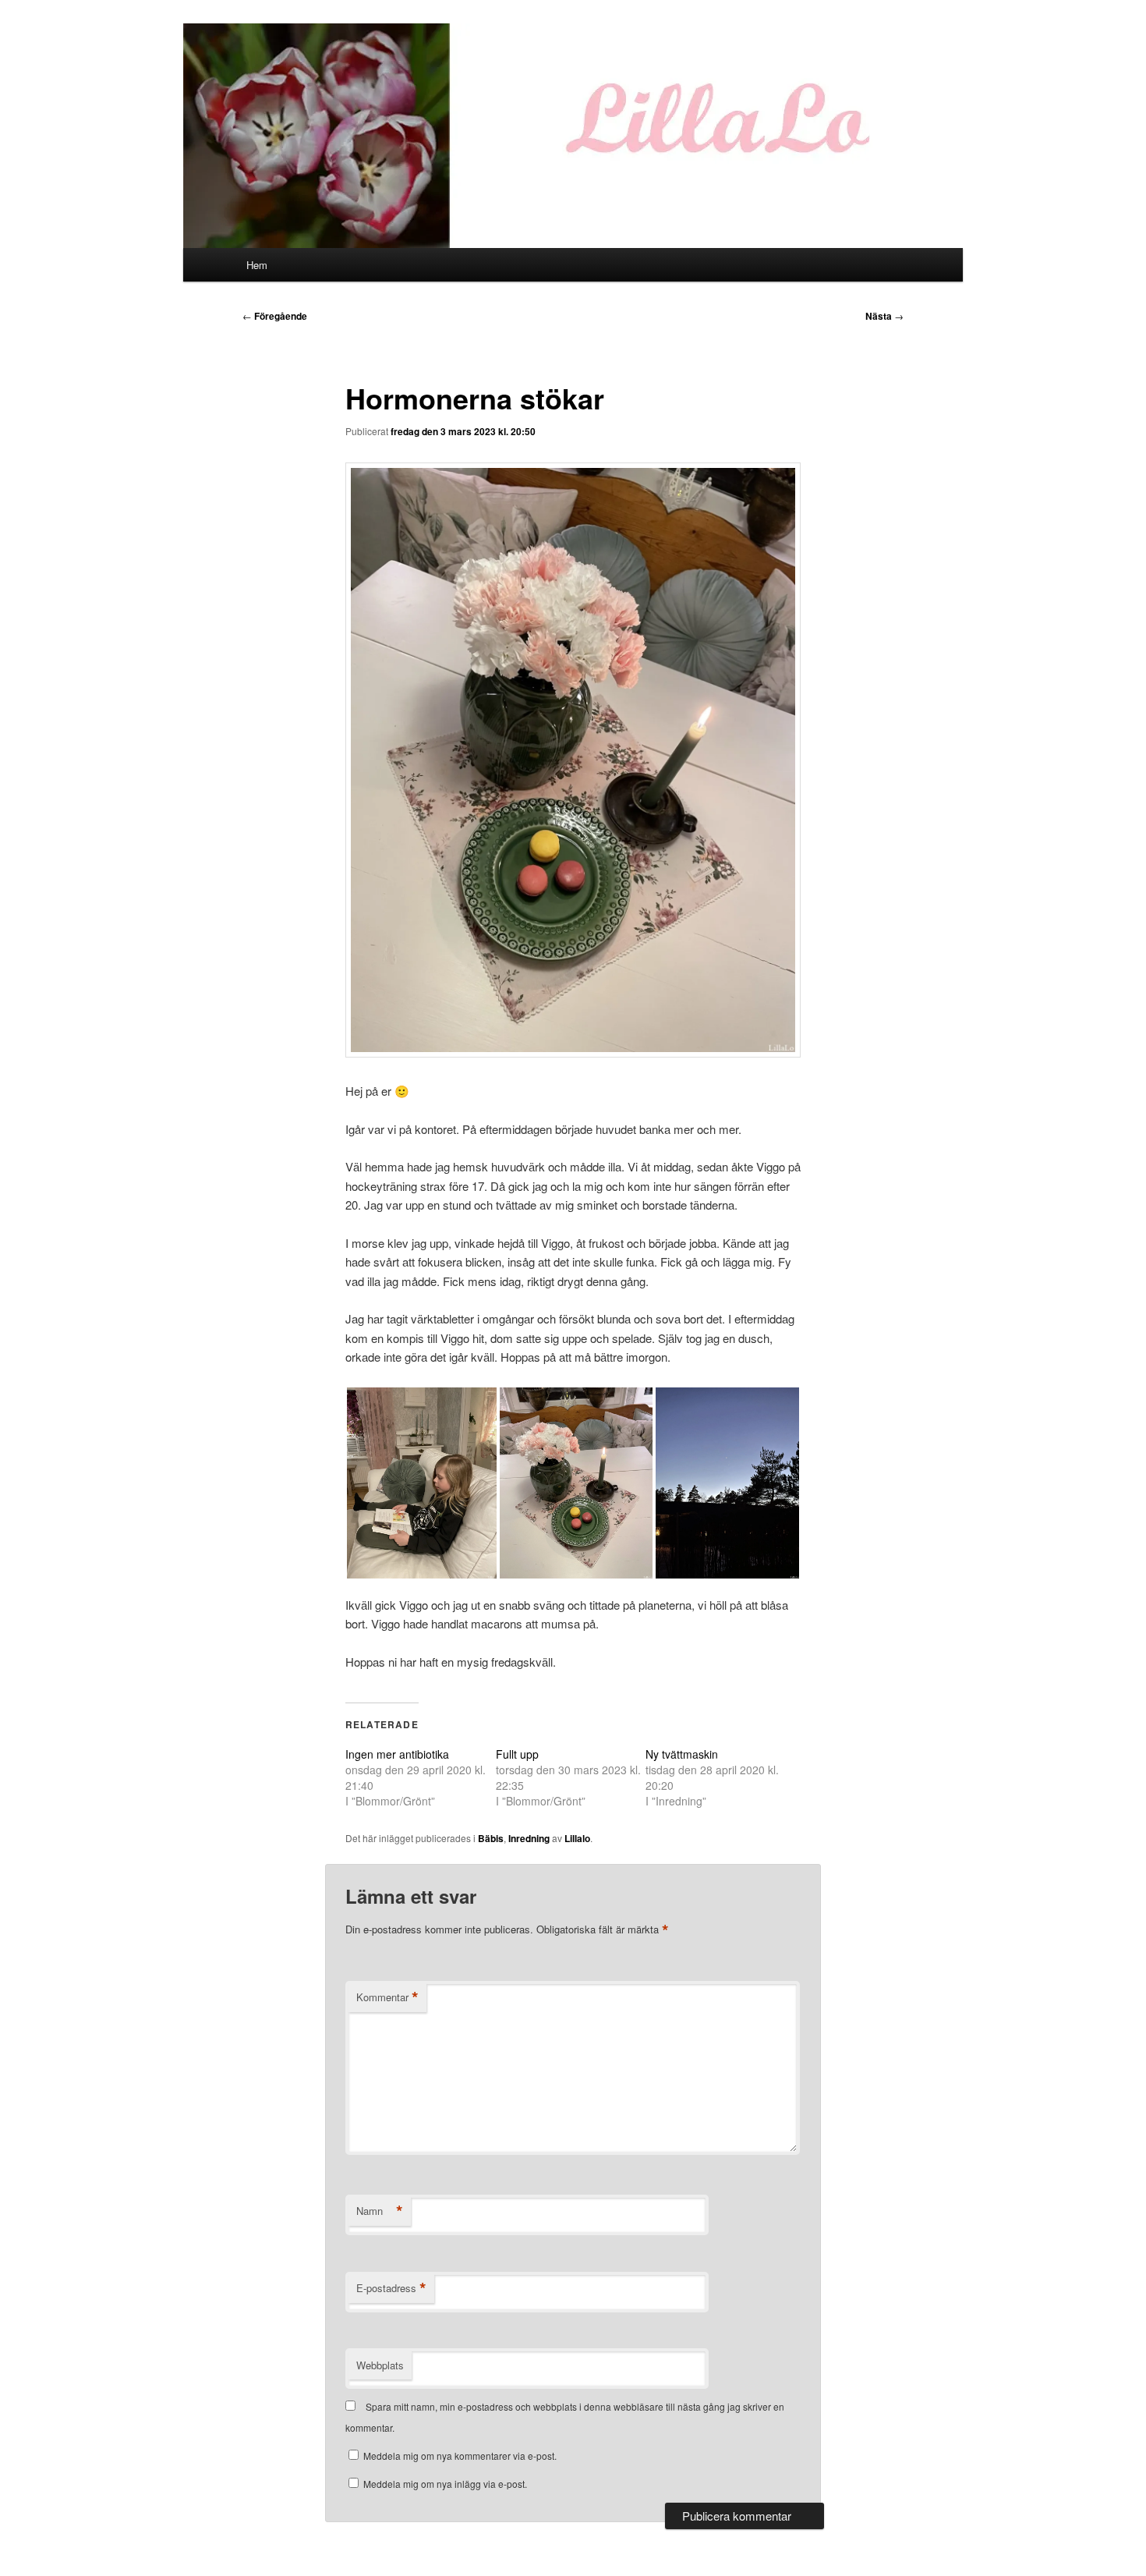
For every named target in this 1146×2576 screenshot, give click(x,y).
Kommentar (387, 1997)
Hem (257, 265)
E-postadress (391, 2288)
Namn (380, 2211)
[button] (422, 1483)
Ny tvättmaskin (682, 1754)
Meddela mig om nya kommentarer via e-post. (460, 2456)
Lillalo (577, 1838)
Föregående (275, 316)
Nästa (884, 316)
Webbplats (380, 2365)
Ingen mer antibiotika (397, 1754)
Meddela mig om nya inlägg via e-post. (445, 2484)
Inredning (529, 1838)
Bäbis (491, 1838)
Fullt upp (517, 1754)
